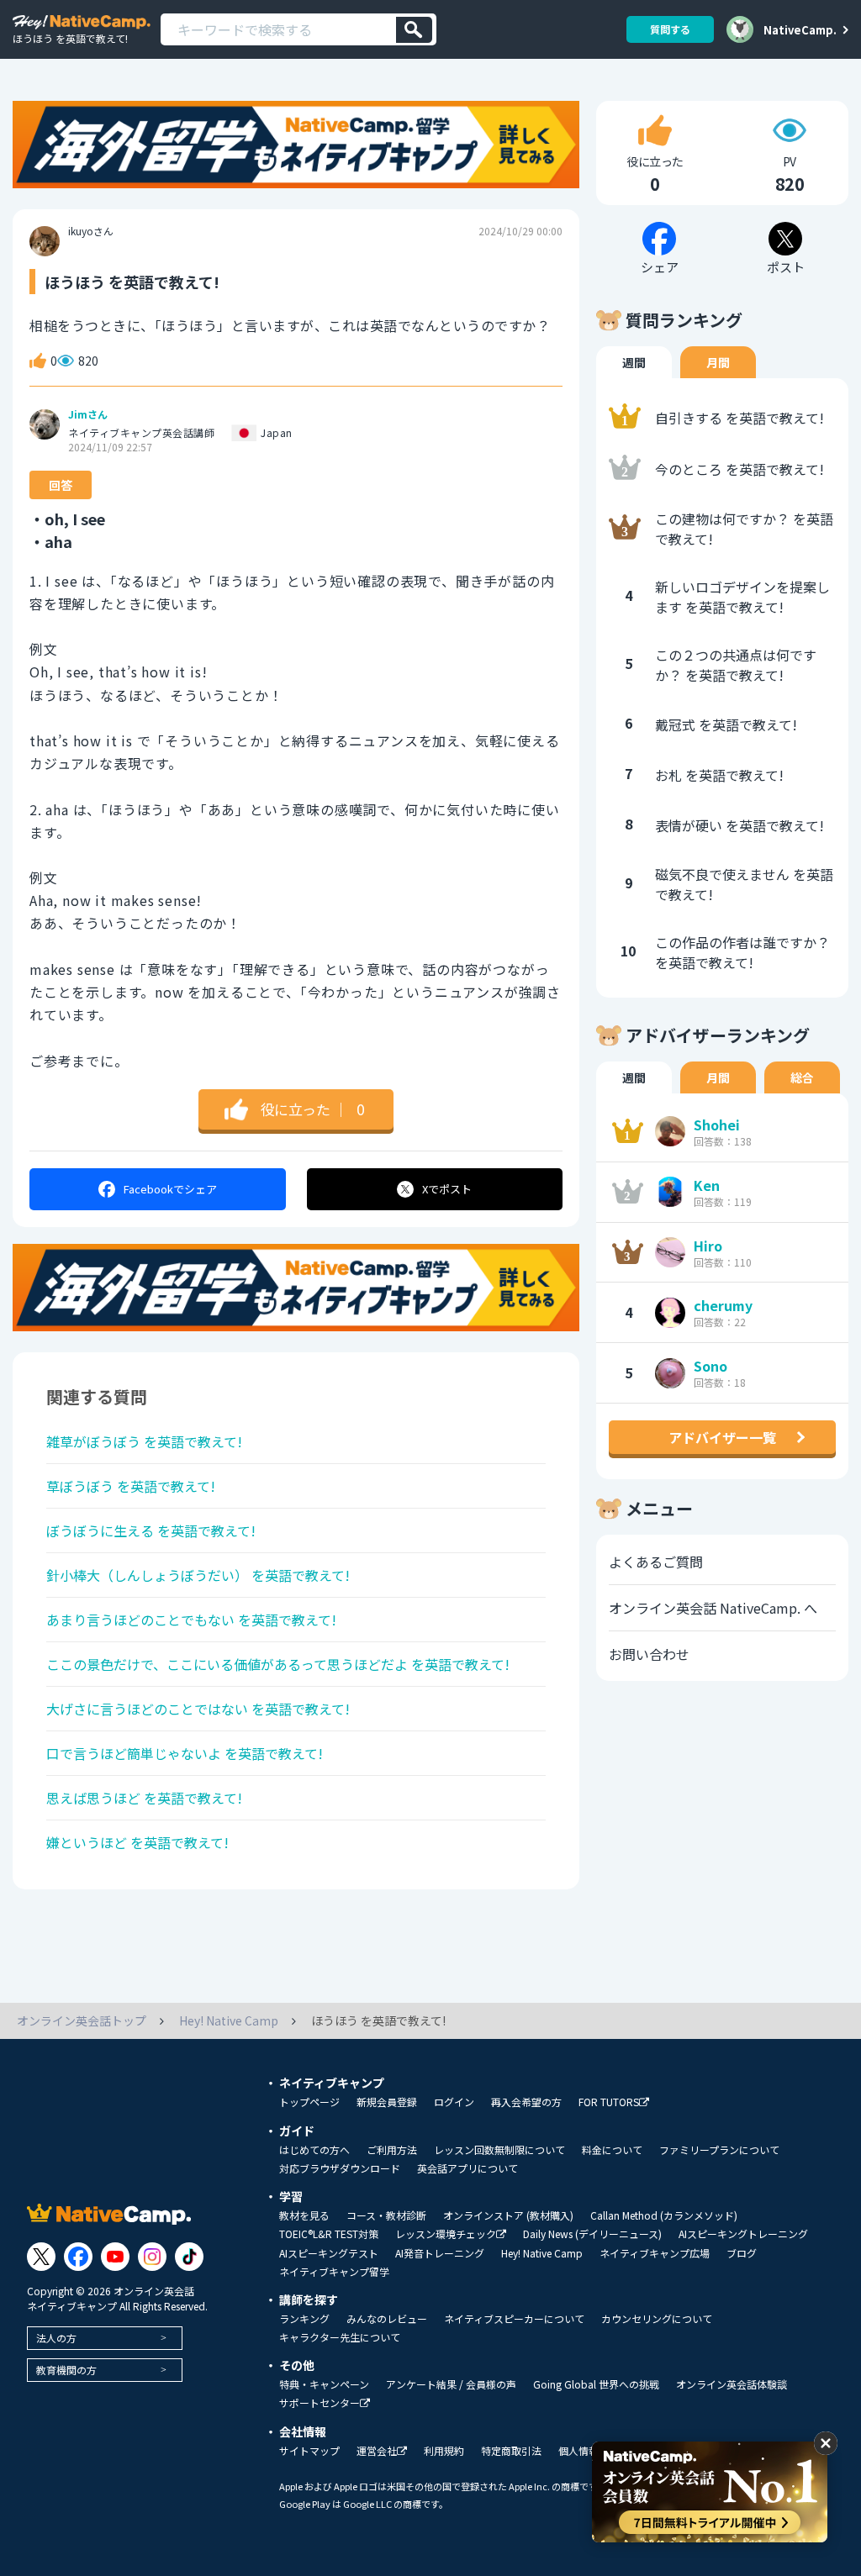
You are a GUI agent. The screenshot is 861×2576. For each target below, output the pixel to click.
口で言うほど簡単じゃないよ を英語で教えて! (185, 1753)
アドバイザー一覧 (722, 1437)
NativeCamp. (800, 29)
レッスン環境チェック (446, 2234)
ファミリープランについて (719, 2150)
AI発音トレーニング (440, 2253)
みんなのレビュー (387, 2319)
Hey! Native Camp (542, 2253)
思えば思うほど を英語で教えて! (144, 1798)
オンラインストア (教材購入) (508, 2215)
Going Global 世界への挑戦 (596, 2384)
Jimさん (88, 414)
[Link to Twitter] (41, 2257)
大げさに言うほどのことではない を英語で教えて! (198, 1709)
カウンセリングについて (657, 2319)
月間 (718, 362)
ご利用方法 (392, 2150)
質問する (670, 29)
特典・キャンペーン (324, 2384)
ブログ (742, 2253)
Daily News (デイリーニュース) (592, 2234)
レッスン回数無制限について (499, 2150)
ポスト (447, 1189)
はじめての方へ (314, 2150)
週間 (634, 362)
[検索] (414, 30)
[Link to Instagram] (152, 2257)
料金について (612, 2150)
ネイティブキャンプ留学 (334, 2272)
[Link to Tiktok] (189, 2257)
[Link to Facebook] (78, 2257)
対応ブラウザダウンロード (340, 2168)
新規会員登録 (387, 2102)
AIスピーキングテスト (329, 2253)
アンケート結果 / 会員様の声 (451, 2384)
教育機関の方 (66, 2370)
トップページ (309, 2102)
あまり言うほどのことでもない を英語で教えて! (191, 1620)
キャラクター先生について (340, 2337)
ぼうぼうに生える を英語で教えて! (151, 1530)
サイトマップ (309, 2451)
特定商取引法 (511, 2451)
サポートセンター (320, 2403)
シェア (170, 1189)
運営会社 (377, 2451)
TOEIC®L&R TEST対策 (329, 2234)
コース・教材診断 (386, 2215)
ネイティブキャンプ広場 (655, 2253)
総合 (802, 1077)
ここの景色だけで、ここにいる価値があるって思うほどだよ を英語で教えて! (278, 1664)
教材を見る (304, 2215)
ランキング (304, 2319)
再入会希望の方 (526, 2102)
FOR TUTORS (609, 2102)
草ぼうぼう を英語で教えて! (131, 1486)
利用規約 (444, 2451)
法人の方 (56, 2338)
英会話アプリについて (467, 2168)
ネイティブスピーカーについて (514, 2319)
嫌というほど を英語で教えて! (137, 1842)
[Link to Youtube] (115, 2257)
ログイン (454, 2102)
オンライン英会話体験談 (732, 2384)
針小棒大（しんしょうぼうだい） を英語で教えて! (198, 1575)
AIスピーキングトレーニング (743, 2234)
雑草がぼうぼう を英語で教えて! (144, 1441)
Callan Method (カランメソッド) (664, 2215)
